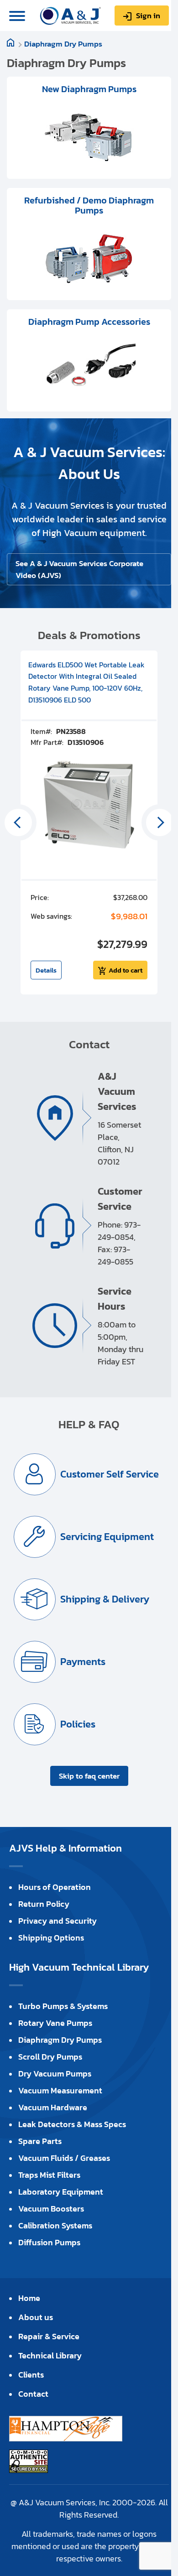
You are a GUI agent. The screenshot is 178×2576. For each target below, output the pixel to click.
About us (36, 2317)
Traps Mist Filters (49, 2175)
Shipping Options (51, 1938)
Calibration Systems (55, 2225)
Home (29, 2298)
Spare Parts (40, 2141)
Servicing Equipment (107, 1537)
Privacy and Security (58, 1921)
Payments (83, 1662)
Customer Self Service (110, 1474)
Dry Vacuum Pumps (55, 2074)
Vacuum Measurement (60, 2090)
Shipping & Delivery (105, 1599)
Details (46, 970)
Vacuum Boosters (51, 2209)
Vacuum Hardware (53, 2107)
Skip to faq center (89, 1776)
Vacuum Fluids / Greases (64, 2158)
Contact (33, 2394)
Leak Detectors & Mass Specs (72, 2124)
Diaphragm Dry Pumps (63, 44)
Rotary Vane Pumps (55, 2023)
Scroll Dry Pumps (50, 2057)
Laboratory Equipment (61, 2192)
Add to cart (126, 970)
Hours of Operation (55, 1887)
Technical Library (50, 2355)
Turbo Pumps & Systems (63, 2006)
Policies (78, 1724)
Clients (31, 2375)
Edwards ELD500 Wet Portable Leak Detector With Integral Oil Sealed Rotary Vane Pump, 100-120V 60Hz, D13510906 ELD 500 (86, 682)
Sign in (148, 16)
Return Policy (44, 1904)
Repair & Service (49, 2336)
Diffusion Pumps (49, 2242)
